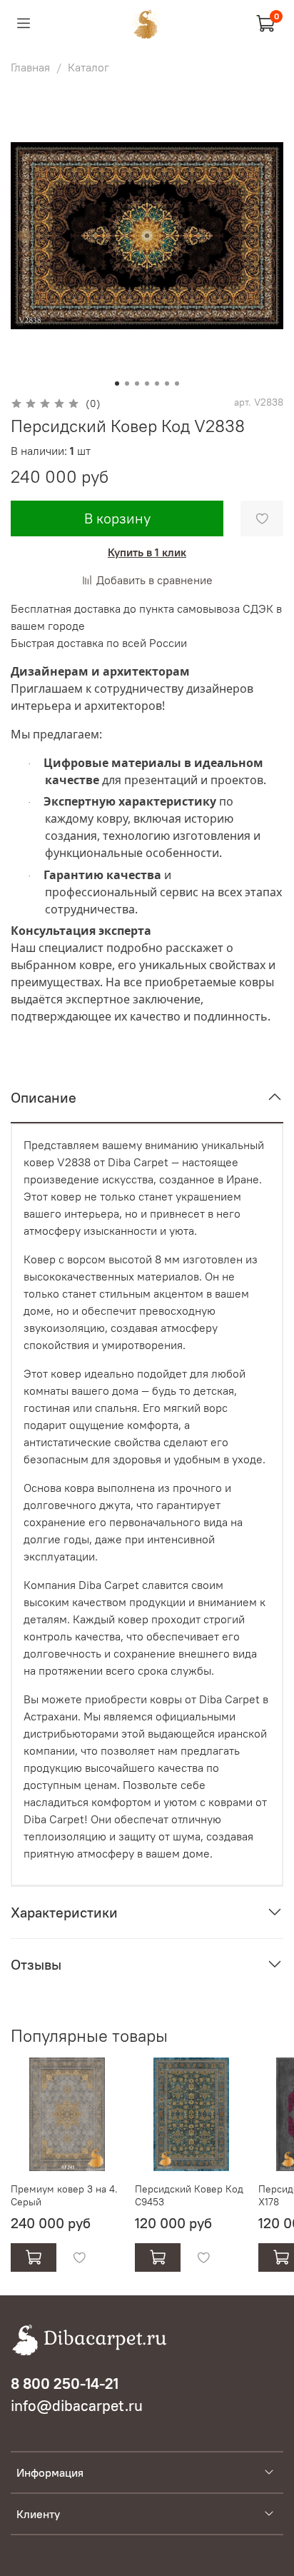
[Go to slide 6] (167, 384)
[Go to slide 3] (137, 384)
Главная (30, 67)
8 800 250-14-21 (65, 2384)
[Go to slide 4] (147, 384)
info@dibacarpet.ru (77, 2406)
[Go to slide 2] (127, 384)
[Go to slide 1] (117, 384)
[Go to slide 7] (177, 384)
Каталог (88, 67)
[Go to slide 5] (157, 384)
